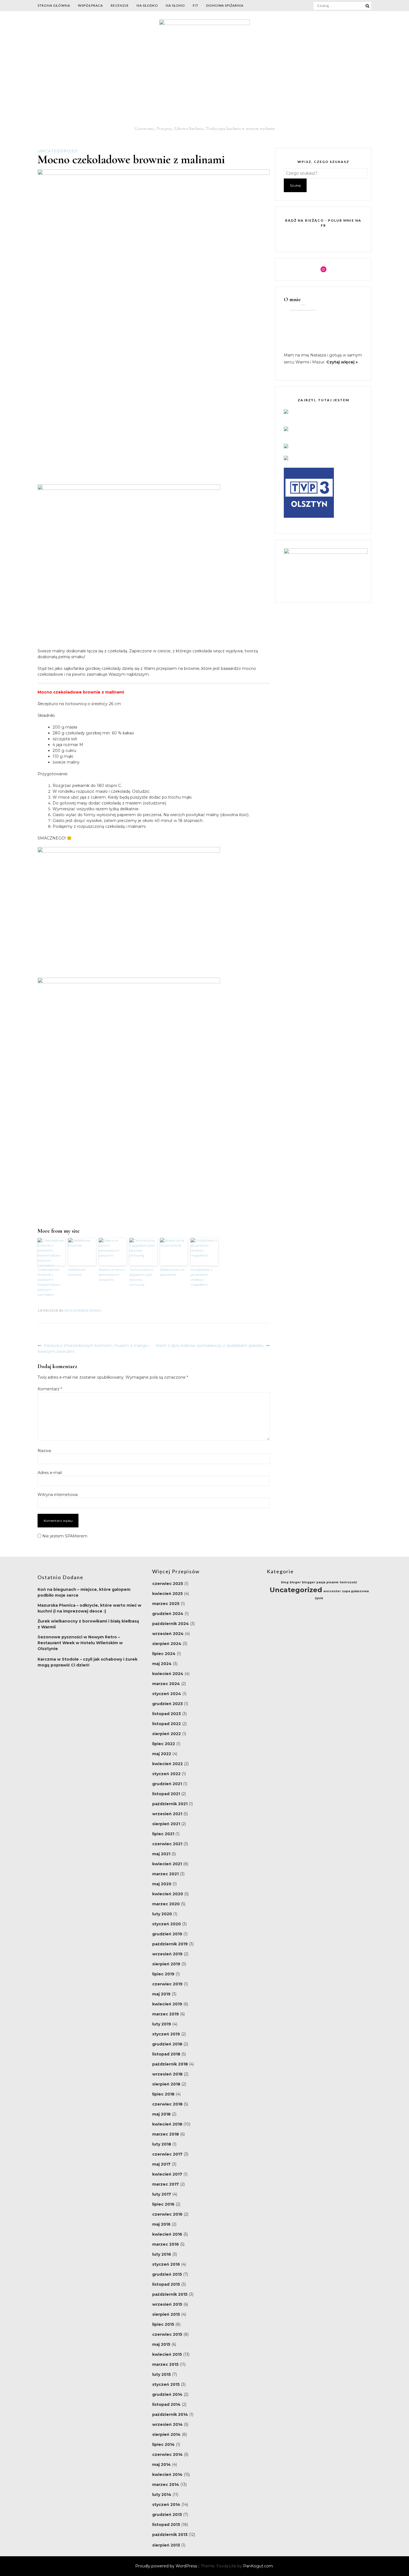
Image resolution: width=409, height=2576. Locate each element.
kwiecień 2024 (168, 1674)
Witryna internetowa (58, 1495)
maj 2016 (161, 2224)
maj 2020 (162, 1884)
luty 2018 (162, 2144)
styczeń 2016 (166, 2264)
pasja (321, 1582)
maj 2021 (161, 1854)
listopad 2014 (166, 2404)
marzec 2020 (166, 1904)
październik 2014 (170, 2414)
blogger (309, 1582)
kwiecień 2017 (167, 2174)
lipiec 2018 (163, 2094)
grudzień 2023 (167, 1704)
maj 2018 (161, 2114)
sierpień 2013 (166, 2545)
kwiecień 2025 (167, 1594)
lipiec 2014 (163, 2444)
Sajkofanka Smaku (83, 1310)
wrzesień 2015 (167, 2304)
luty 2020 (162, 1914)
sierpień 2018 (166, 2084)
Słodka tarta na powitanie (172, 1272)
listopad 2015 (166, 2284)
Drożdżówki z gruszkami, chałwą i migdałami (202, 1277)
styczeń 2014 (166, 2505)
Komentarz (50, 1389)
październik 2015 (170, 2294)
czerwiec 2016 (167, 2214)
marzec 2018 (166, 2134)
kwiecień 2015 (167, 2354)
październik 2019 (170, 1944)
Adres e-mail (50, 1473)
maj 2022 (162, 1754)
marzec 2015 (165, 2364)
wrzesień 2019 (167, 1954)
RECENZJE (120, 5)
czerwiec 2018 (167, 2104)
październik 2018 (170, 2064)
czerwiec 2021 (167, 1844)
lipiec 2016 (163, 2204)
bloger (295, 1582)
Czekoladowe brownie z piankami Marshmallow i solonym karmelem (50, 1282)
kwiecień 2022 (167, 1764)
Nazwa (44, 1451)
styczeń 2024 (167, 1694)
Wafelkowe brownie (77, 1272)
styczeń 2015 (166, 2384)
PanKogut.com (258, 2566)
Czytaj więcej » (342, 362)
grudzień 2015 (167, 2274)
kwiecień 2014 (167, 2475)
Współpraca (90, 5)
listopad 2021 (166, 1794)
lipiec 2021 (163, 1834)
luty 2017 (162, 2194)
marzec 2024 (166, 1684)
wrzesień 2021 (167, 1814)
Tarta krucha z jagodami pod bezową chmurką (141, 1277)
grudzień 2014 (167, 2394)
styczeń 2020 (167, 1924)
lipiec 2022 (164, 1744)
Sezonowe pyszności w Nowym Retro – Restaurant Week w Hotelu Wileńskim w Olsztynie (80, 1643)
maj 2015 (161, 2344)
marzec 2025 (166, 1604)
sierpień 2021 (166, 1824)
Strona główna (54, 5)
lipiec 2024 (164, 1654)
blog (285, 1582)
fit (196, 5)
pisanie (332, 1582)
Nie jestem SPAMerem (64, 1536)
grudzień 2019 (167, 1934)
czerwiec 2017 (167, 2154)
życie (319, 1598)
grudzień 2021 (167, 1784)
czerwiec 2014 (167, 2454)
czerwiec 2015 (167, 2334)
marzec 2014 (166, 2485)
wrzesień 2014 (167, 2424)
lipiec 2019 (163, 1974)
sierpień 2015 (166, 2314)
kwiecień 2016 (167, 2234)
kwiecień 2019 (167, 2004)
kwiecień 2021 (167, 1864)
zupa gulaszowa (355, 1591)
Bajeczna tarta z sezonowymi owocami (112, 1275)
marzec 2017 (166, 2184)
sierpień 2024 (167, 1644)
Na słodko (147, 5)
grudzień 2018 (167, 2044)
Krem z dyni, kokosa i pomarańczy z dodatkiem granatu (210, 1346)
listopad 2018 (166, 2054)
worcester (332, 1591)
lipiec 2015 (163, 2324)
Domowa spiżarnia (225, 5)
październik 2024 (171, 1624)
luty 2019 (162, 2024)
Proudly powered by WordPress (167, 2566)
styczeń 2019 (166, 2034)
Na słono (175, 5)
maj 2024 (162, 1664)
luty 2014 (162, 2495)
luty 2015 (162, 2374)
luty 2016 (162, 2254)
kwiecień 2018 (167, 2124)
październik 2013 (170, 2535)
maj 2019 (161, 1994)
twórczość (348, 1582)
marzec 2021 (165, 1874)
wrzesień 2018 (167, 2074)
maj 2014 (162, 2464)
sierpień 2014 (166, 2434)
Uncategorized (58, 151)
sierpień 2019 (166, 1964)
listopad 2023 (167, 1714)
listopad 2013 (166, 2525)
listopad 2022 (167, 1724)
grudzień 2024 (168, 1614)
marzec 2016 (166, 2244)
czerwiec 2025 (168, 1584)
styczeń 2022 (166, 1774)
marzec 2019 (166, 2014)
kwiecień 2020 (168, 1894)
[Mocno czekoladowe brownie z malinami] (154, 174)
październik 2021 (170, 1804)
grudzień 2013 (167, 2515)
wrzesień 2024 (168, 1634)
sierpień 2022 (167, 1734)
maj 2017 (161, 2164)
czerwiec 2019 (167, 1984)
